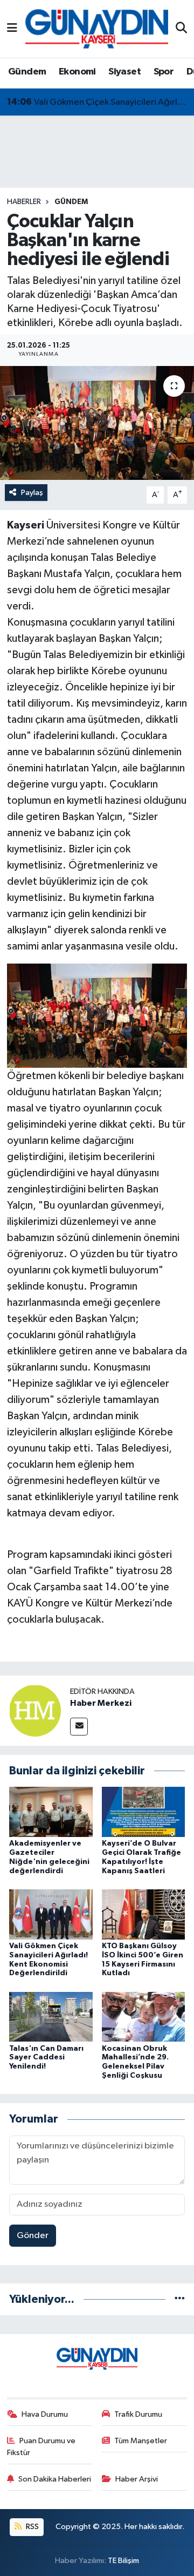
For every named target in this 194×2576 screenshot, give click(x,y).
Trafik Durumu (138, 2414)
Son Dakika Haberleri (55, 2479)
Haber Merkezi (101, 1703)
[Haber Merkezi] (35, 1710)
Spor (164, 72)
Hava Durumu (45, 2414)
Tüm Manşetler (141, 2441)
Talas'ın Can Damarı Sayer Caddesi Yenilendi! (46, 2058)
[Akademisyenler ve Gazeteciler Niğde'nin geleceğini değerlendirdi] (51, 1812)
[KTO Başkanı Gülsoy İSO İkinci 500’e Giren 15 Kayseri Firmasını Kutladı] (144, 1914)
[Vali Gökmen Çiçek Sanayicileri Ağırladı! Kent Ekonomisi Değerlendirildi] (51, 1914)
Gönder (33, 2236)
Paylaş (32, 493)
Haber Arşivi (137, 2479)
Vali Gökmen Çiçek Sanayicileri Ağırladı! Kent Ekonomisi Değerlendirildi (97, 102)
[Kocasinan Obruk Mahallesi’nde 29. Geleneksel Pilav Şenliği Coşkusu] (144, 2016)
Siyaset (124, 72)
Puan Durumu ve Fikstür (41, 2447)
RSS (32, 2527)
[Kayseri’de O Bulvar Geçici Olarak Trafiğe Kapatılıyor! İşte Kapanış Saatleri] (144, 1812)
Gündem (27, 72)
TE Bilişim (123, 2561)
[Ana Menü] (12, 29)
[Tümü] (180, 2299)
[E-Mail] (79, 1727)
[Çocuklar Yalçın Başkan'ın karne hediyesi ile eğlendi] (97, 423)
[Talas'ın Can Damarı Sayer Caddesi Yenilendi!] (51, 2016)
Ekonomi (77, 72)
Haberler (24, 202)
